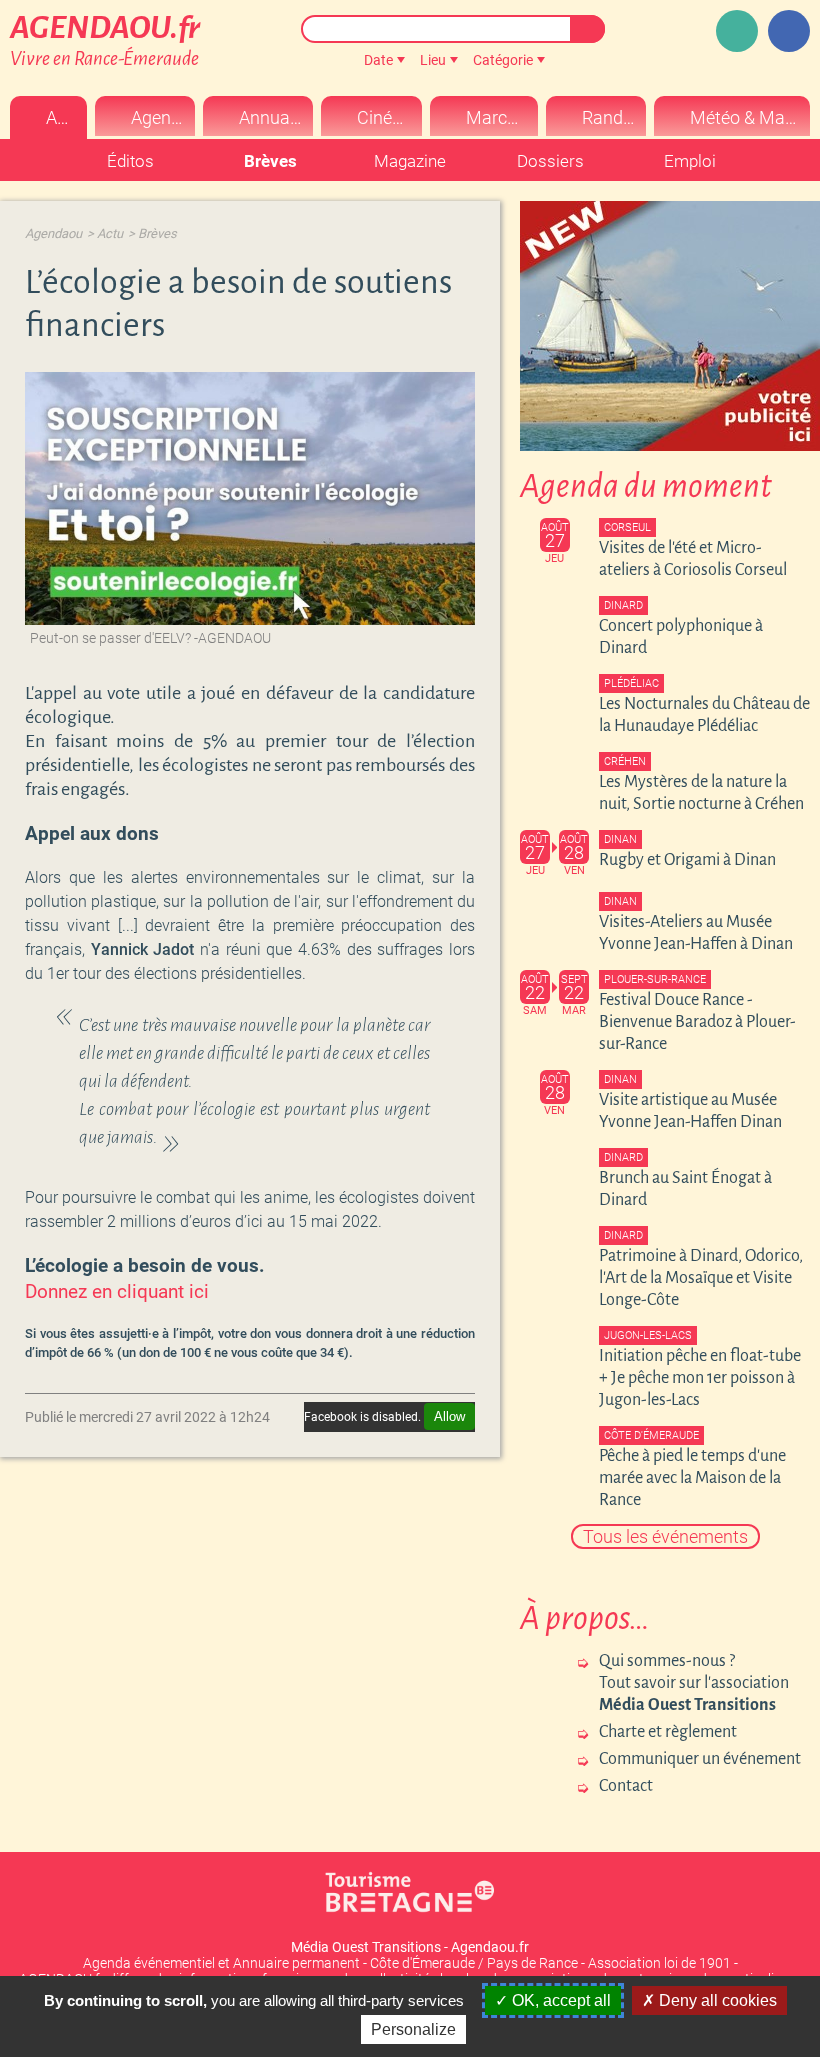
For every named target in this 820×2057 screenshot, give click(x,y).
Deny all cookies (716, 2000)
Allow (449, 1416)
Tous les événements (665, 1536)
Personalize (413, 2029)
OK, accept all (559, 2000)
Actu (110, 233)
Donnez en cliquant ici (117, 1292)
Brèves (157, 233)
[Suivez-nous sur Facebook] (789, 31)
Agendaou (53, 233)
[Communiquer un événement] (737, 31)
